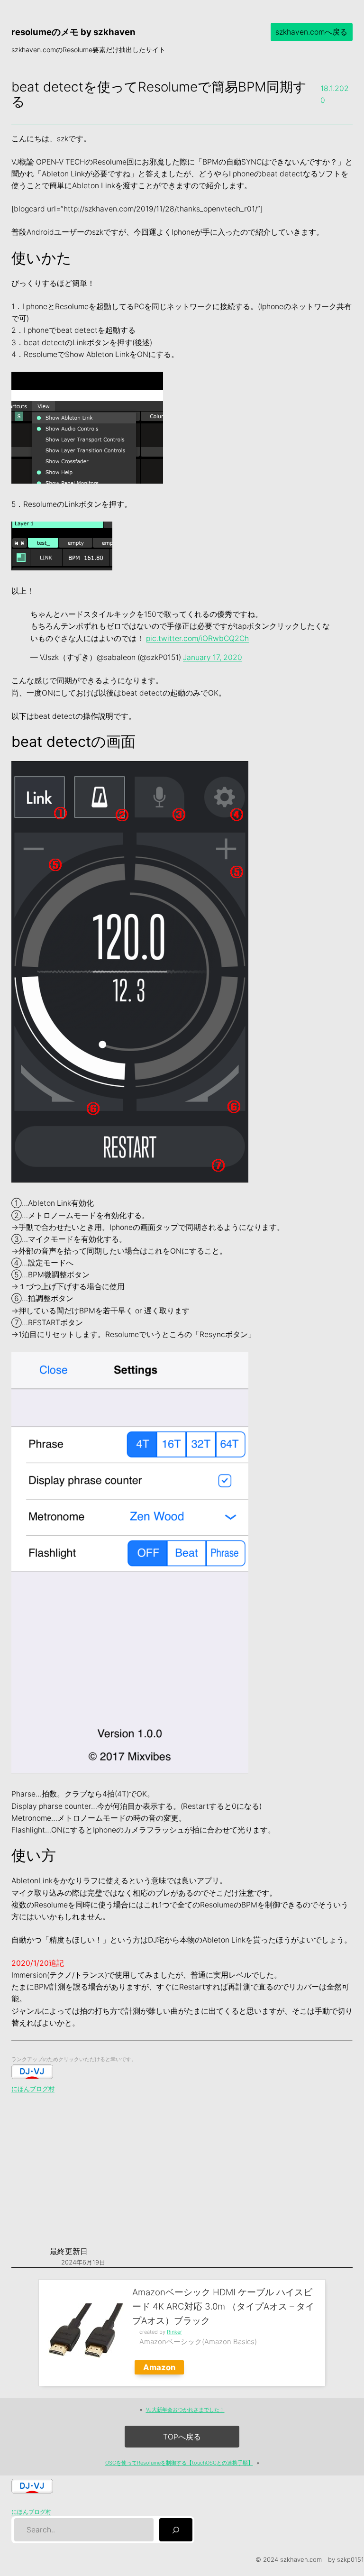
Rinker (174, 2332)
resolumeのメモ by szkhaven (73, 32)
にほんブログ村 (33, 2089)
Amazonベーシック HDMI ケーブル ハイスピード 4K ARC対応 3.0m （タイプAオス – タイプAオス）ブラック (223, 2306)
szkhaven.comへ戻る (311, 32)
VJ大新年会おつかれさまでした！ (185, 2410)
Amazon (159, 2367)
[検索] (176, 2530)
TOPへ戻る (182, 2437)
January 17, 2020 (213, 657)
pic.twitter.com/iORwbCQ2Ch (197, 638)
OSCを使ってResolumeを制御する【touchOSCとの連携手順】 (179, 2463)
